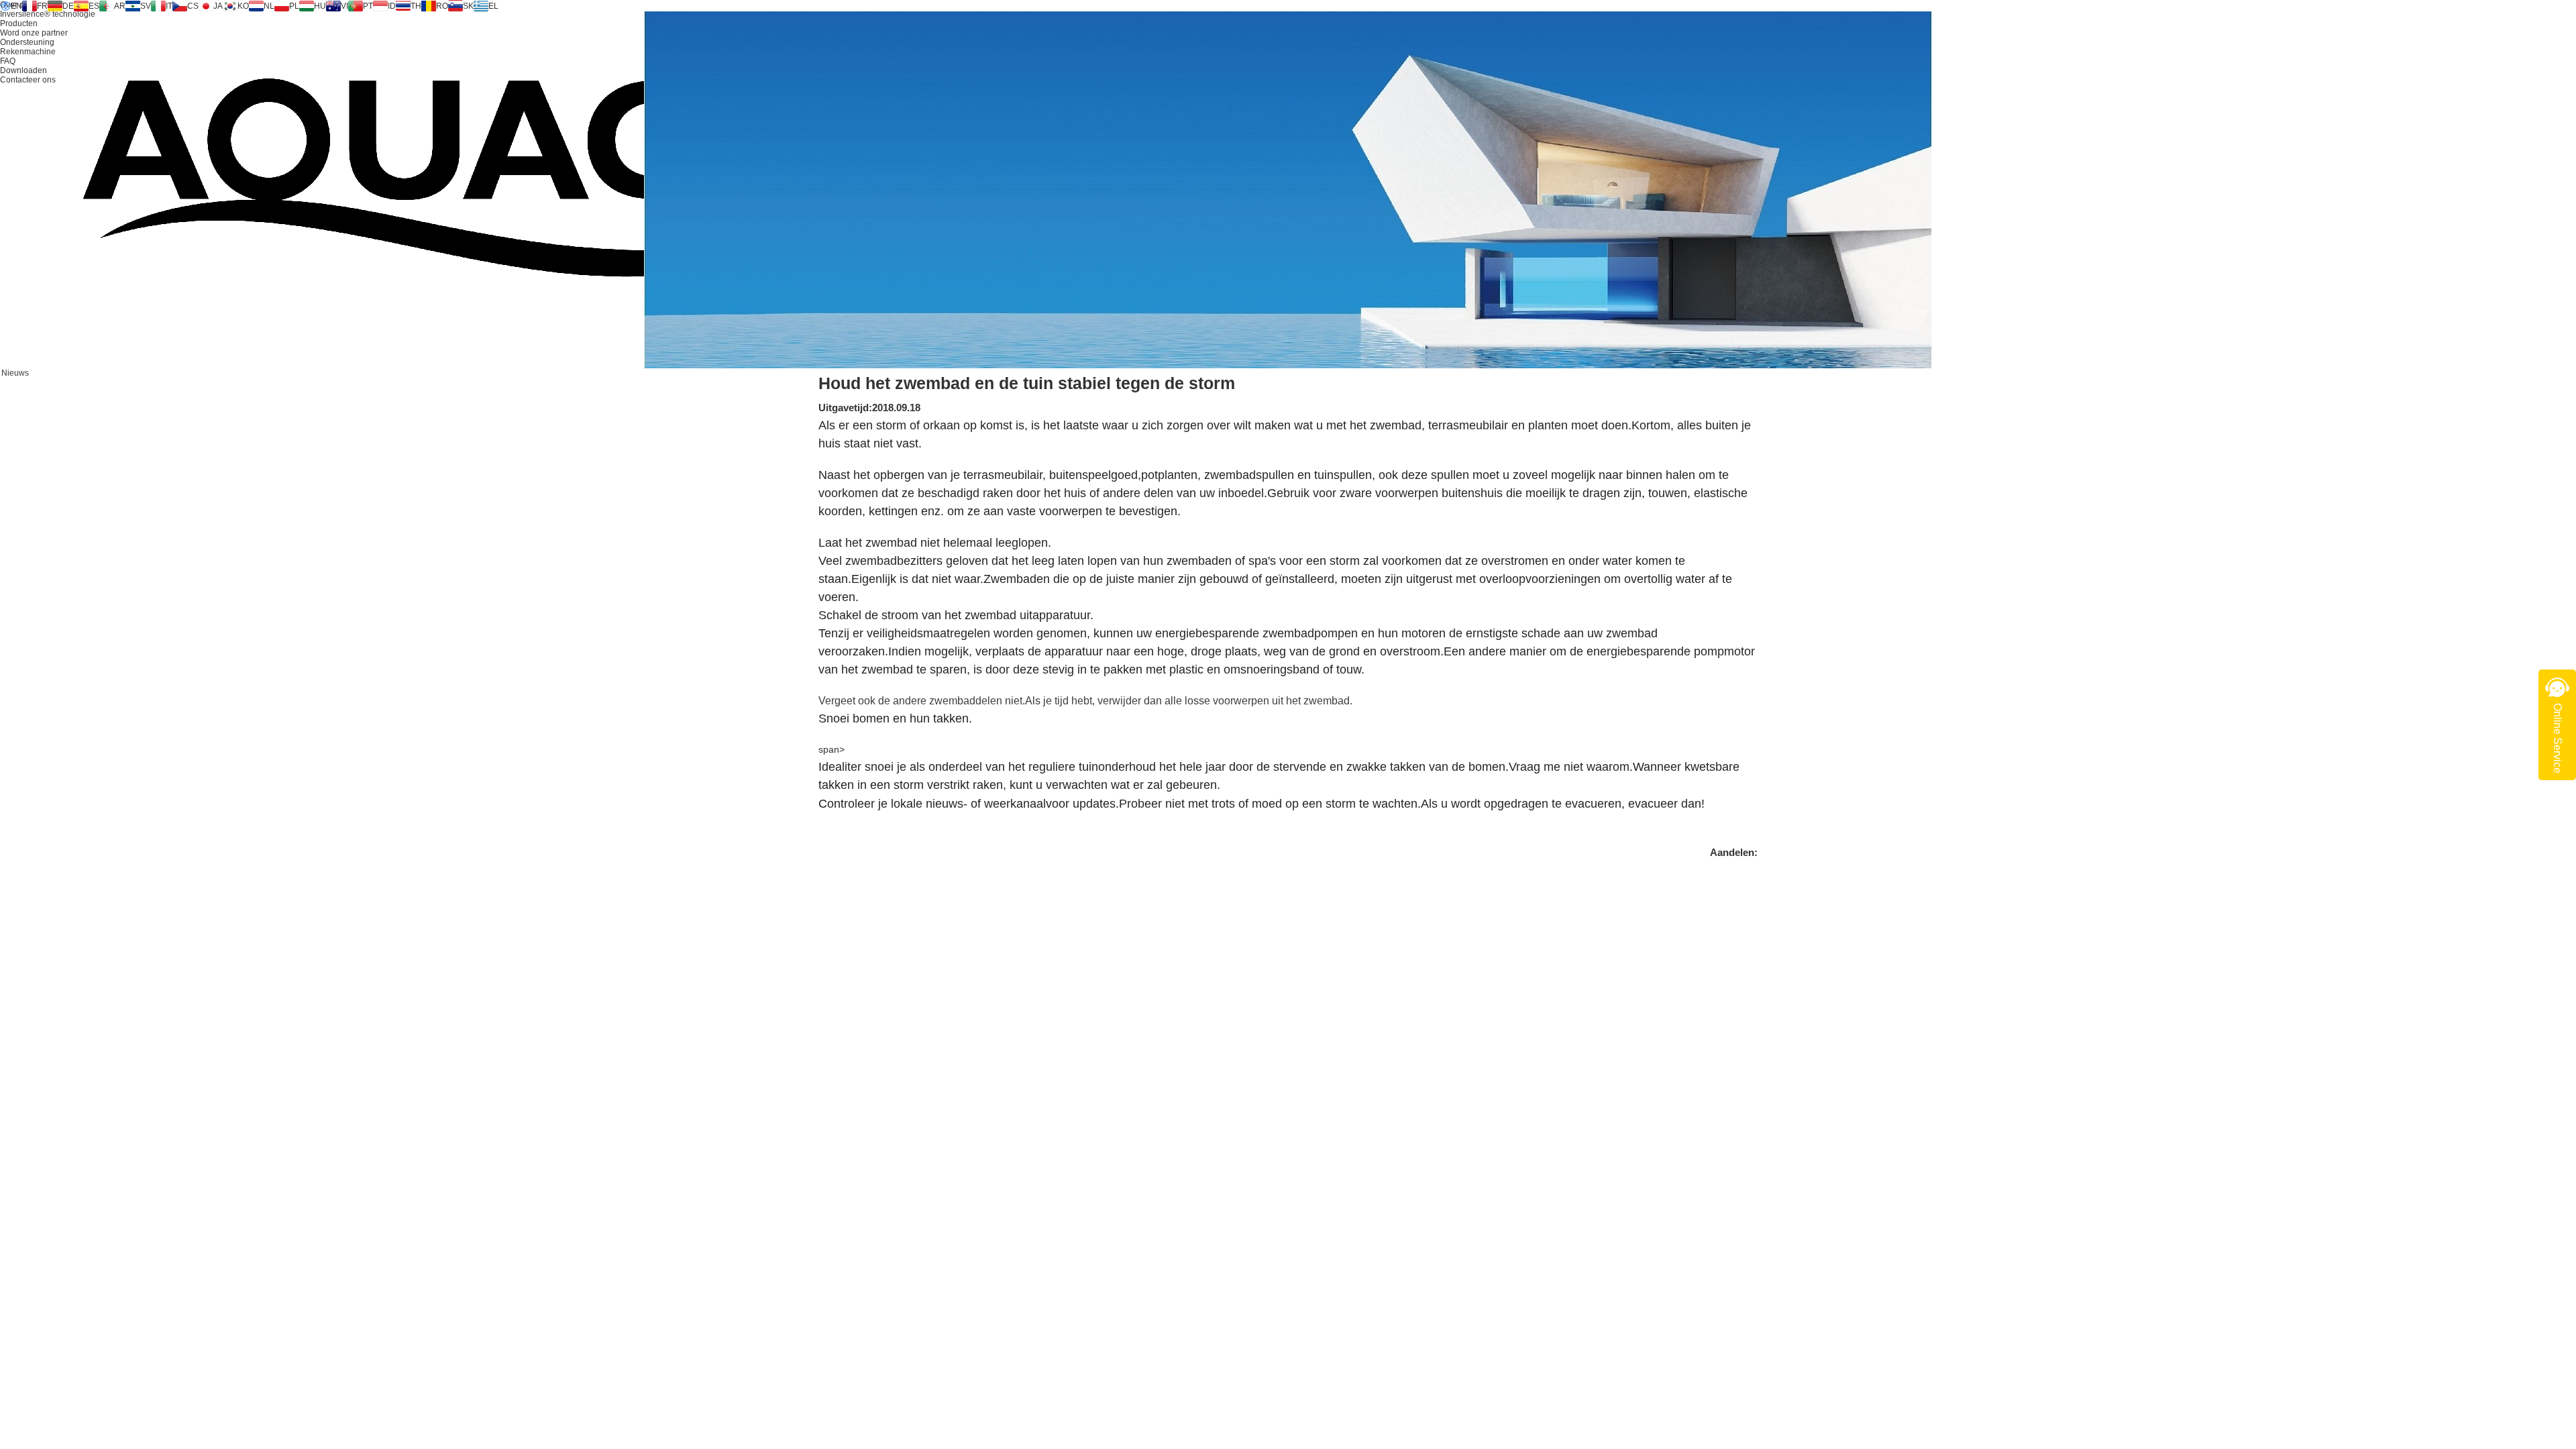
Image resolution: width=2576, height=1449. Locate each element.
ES (94, 6)
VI (344, 6)
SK (468, 6)
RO (442, 6)
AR (120, 6)
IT (169, 6)
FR (42, 6)
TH (416, 6)
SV (146, 6)
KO (243, 6)
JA (218, 6)
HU (320, 6)
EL (493, 6)
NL (269, 6)
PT (368, 6)
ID (392, 6)
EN (16, 6)
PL (294, 6)
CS (193, 6)
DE (68, 6)
